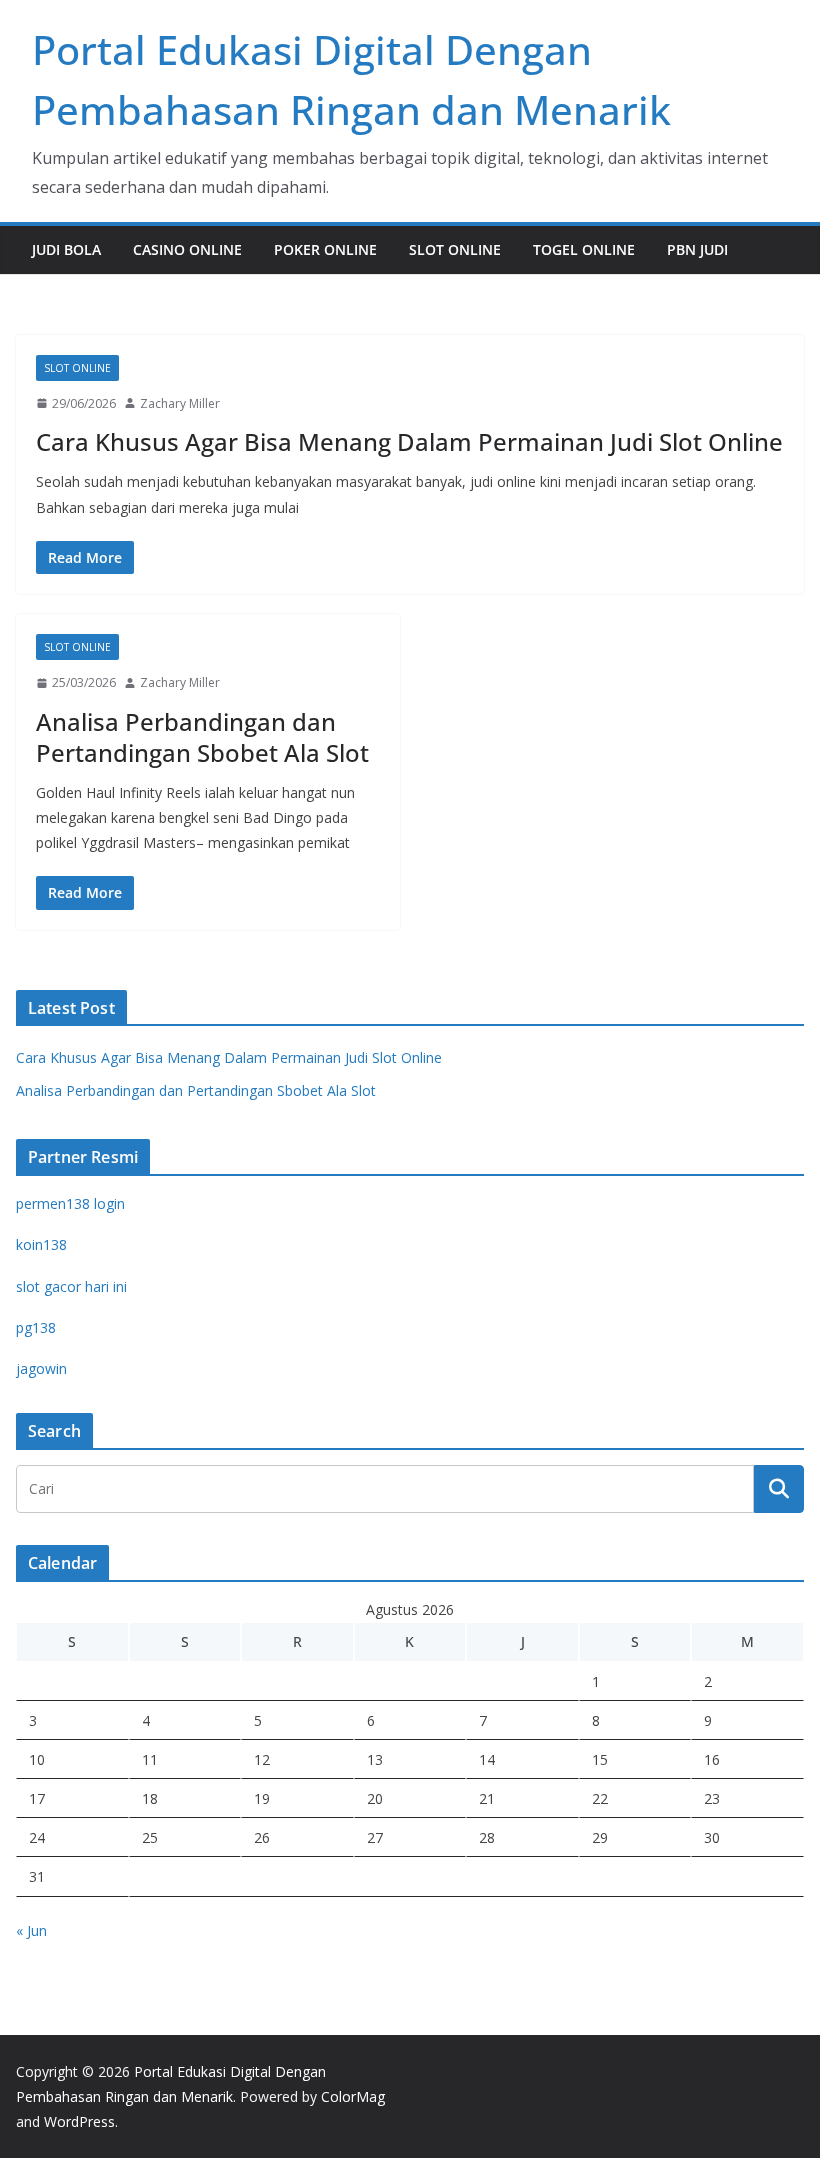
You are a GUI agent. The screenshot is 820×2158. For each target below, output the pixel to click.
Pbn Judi (697, 249)
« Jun (31, 1930)
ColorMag (353, 2096)
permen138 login (70, 1203)
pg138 (36, 1327)
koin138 (41, 1244)
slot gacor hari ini (71, 1286)
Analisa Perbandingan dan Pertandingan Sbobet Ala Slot (202, 737)
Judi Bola (66, 249)
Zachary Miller (180, 403)
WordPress (79, 2121)
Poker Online (325, 249)
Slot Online (455, 249)
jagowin (41, 1368)
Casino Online (187, 249)
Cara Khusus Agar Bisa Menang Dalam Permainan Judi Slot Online (409, 441)
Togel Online (584, 249)
